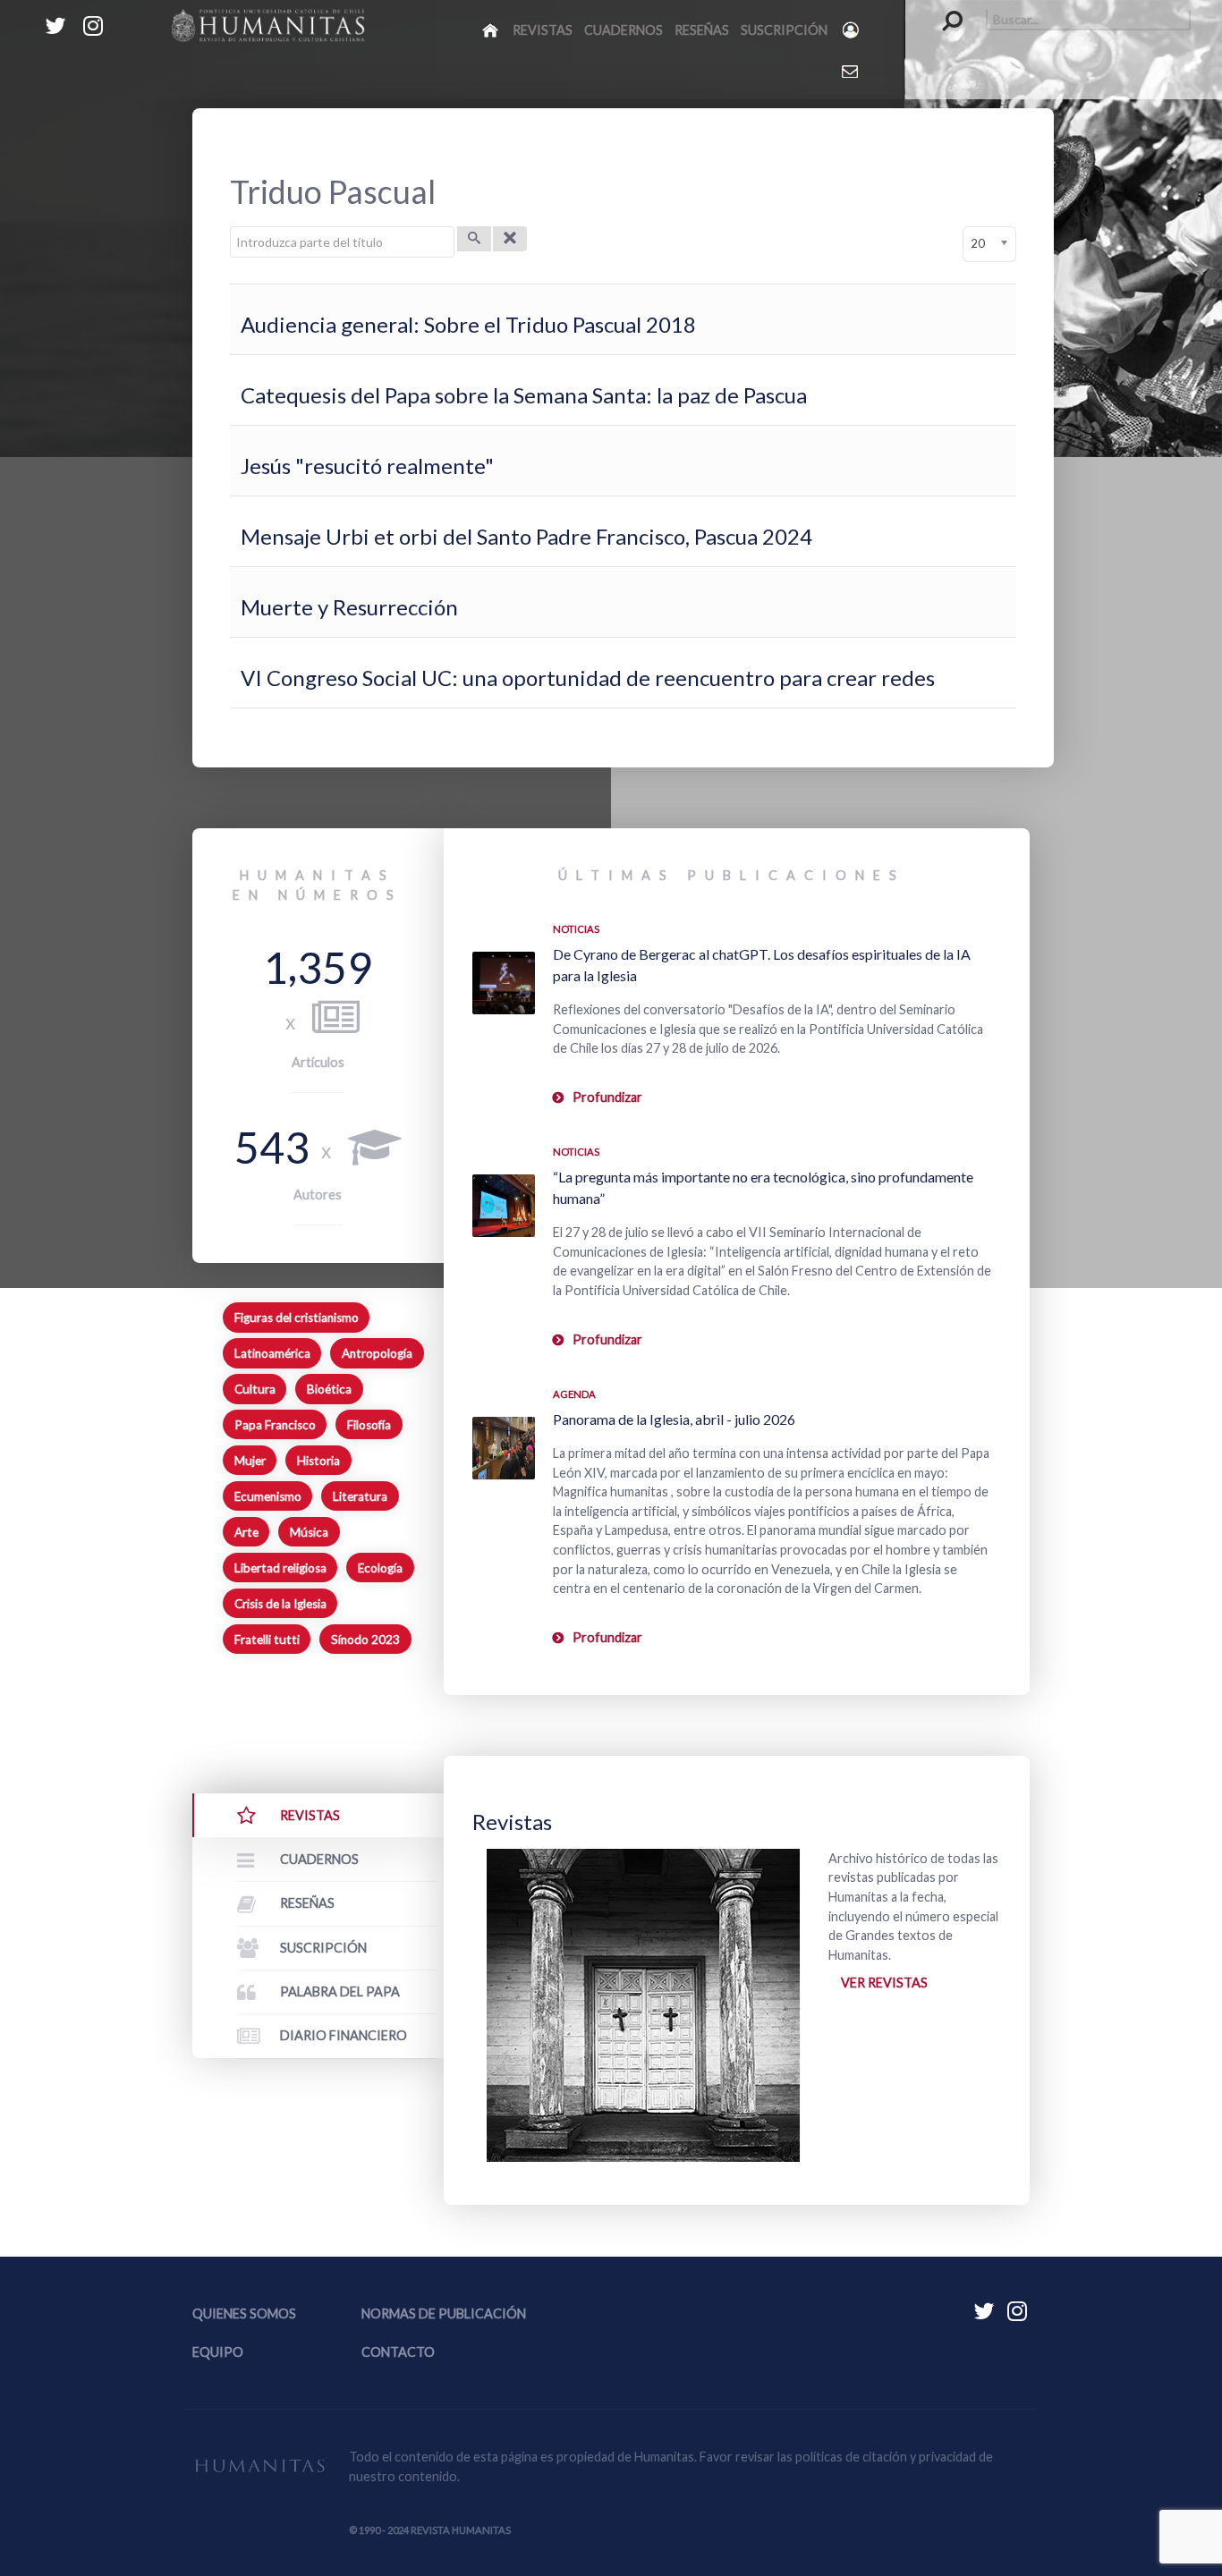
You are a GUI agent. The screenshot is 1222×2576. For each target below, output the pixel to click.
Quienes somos (244, 2313)
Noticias (576, 929)
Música (309, 1532)
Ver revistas (884, 1983)
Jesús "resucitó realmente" (367, 466)
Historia (318, 1461)
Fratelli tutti (267, 1640)
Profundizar (607, 1097)
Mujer (250, 1461)
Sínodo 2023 (365, 1640)
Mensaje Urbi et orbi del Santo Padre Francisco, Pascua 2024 (526, 536)
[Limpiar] (510, 239)
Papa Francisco (275, 1425)
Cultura (255, 1389)
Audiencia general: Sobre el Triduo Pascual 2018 (468, 324)
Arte (246, 1532)
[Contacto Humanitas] (851, 71)
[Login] (852, 30)
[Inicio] (492, 30)
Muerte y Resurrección (349, 607)
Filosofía (369, 1425)
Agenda (574, 1394)
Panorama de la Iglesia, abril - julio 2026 (674, 1419)
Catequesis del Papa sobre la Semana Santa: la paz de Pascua (524, 395)
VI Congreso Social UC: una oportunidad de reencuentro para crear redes (588, 678)
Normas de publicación (444, 2313)
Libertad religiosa (280, 1568)
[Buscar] (474, 239)
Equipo (218, 2352)
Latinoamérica (272, 1353)
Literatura (360, 1496)
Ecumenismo (268, 1496)
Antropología (377, 1353)
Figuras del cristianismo (297, 1318)
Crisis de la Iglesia (280, 1604)
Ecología (380, 1568)
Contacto (398, 2352)
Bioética (329, 1389)
